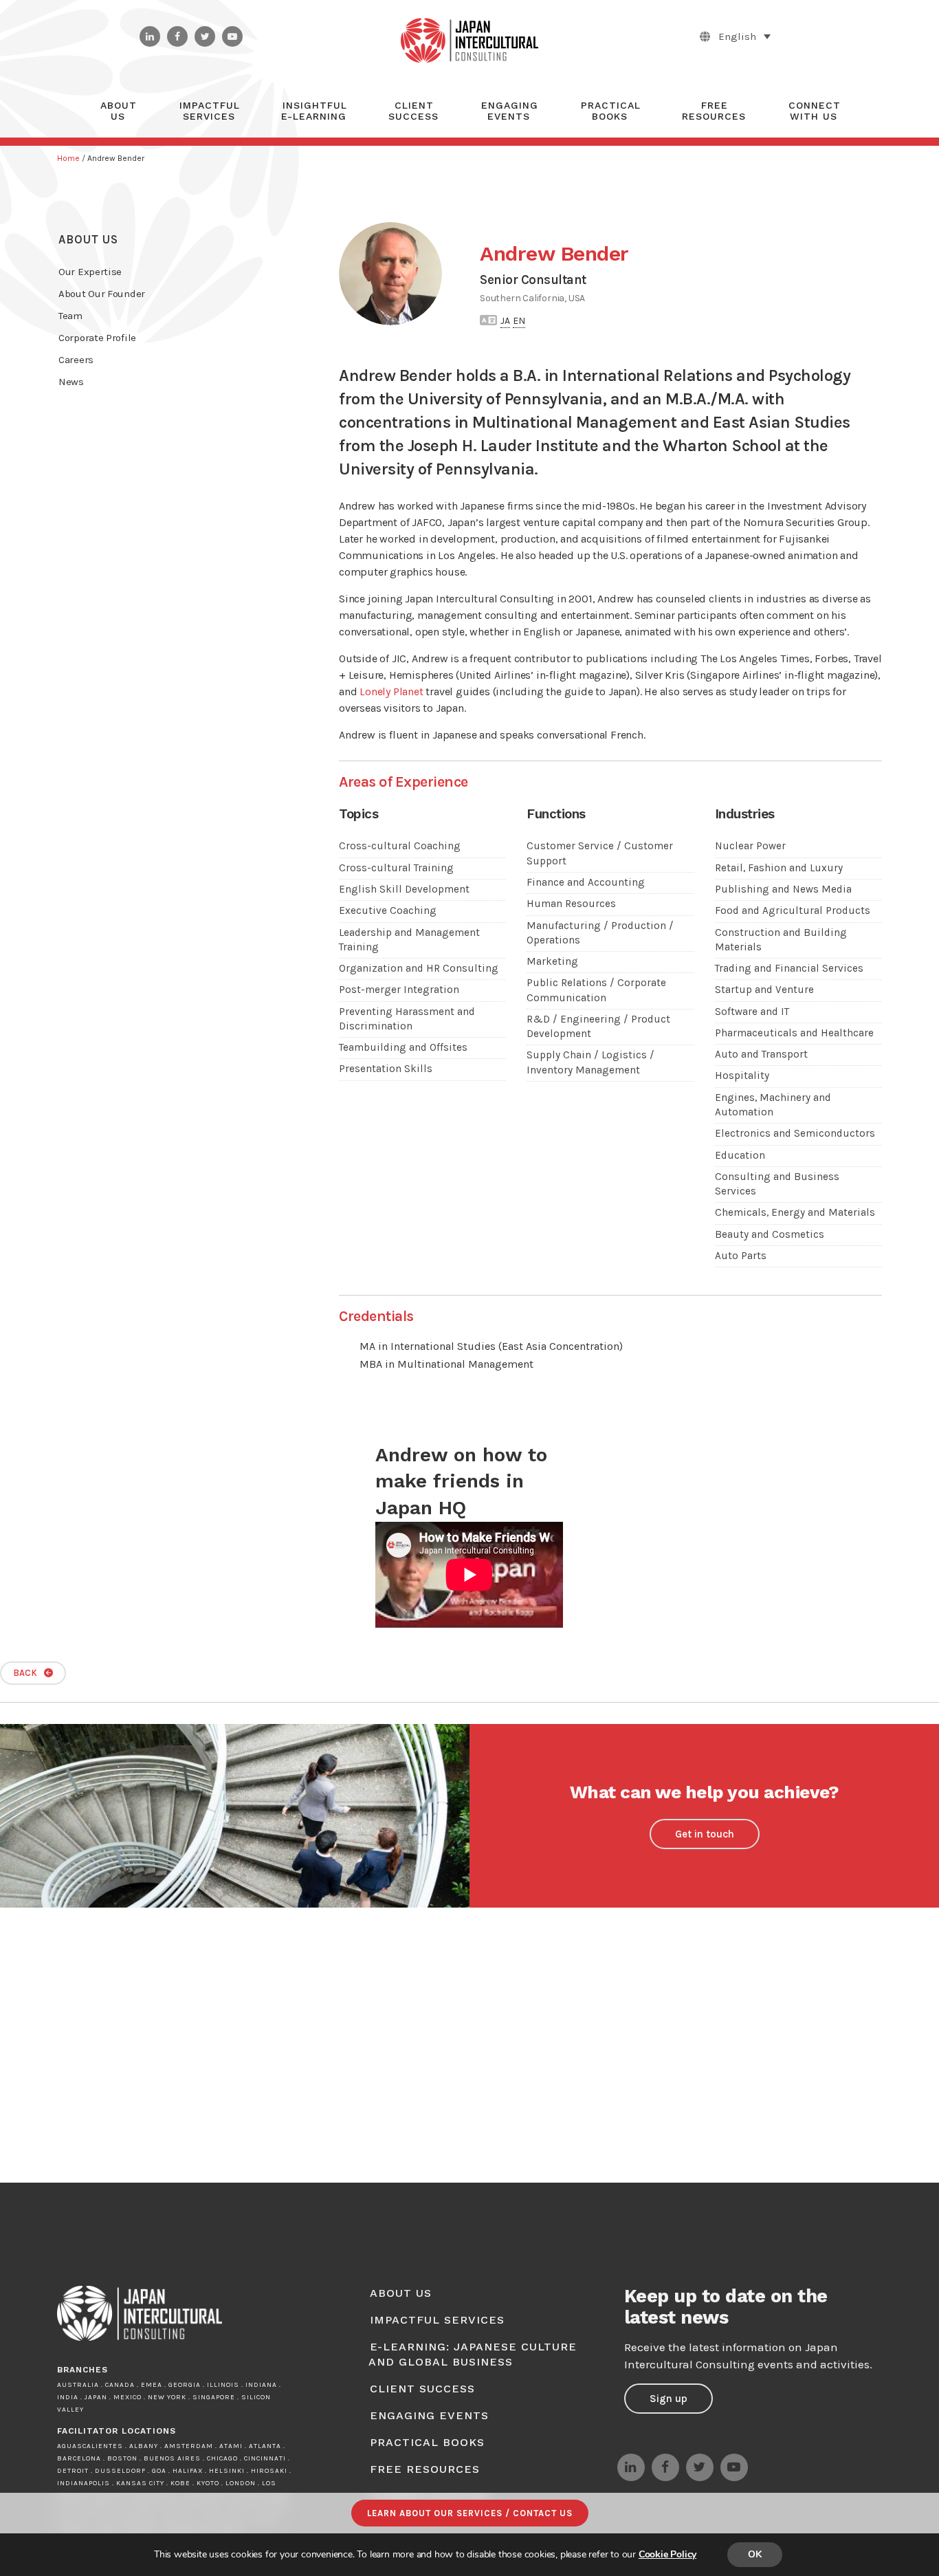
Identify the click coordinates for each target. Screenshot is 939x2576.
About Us (88, 239)
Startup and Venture (764, 990)
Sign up (669, 2399)
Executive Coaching (388, 910)
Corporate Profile (97, 338)
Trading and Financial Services (789, 968)
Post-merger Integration (399, 990)
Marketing (552, 961)
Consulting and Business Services (777, 1184)
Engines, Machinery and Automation (773, 1105)
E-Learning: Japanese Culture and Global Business (473, 2354)
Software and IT (752, 1012)
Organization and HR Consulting (419, 968)
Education (740, 1155)
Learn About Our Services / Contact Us (470, 2513)
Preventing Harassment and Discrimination (407, 1019)
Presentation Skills (386, 1069)
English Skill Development (404, 889)
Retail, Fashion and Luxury (779, 868)
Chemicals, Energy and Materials (795, 1212)
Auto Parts (741, 1256)
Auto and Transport (761, 1054)
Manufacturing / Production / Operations (600, 933)
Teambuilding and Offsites (403, 1047)
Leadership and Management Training (409, 940)
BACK (25, 1673)
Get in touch (705, 1834)
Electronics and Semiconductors (795, 1133)
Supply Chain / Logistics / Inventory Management (590, 1062)
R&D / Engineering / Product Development (598, 1026)
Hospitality (742, 1076)
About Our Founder (102, 294)
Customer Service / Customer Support (600, 853)
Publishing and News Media (783, 889)
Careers (76, 360)
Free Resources (425, 2469)
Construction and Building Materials (781, 940)
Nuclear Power (750, 846)
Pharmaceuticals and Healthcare (794, 1033)
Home (68, 158)
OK (755, 2554)
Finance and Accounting (586, 882)
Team (70, 316)
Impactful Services (437, 2320)
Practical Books (427, 2442)
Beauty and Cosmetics (770, 1234)
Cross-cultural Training (396, 868)
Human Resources (571, 904)
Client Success (422, 2389)
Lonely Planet (391, 691)
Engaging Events (429, 2415)
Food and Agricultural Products (793, 910)
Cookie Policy (667, 2554)
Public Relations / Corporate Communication (596, 990)
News (71, 382)
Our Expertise (90, 272)
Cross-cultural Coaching (400, 846)
